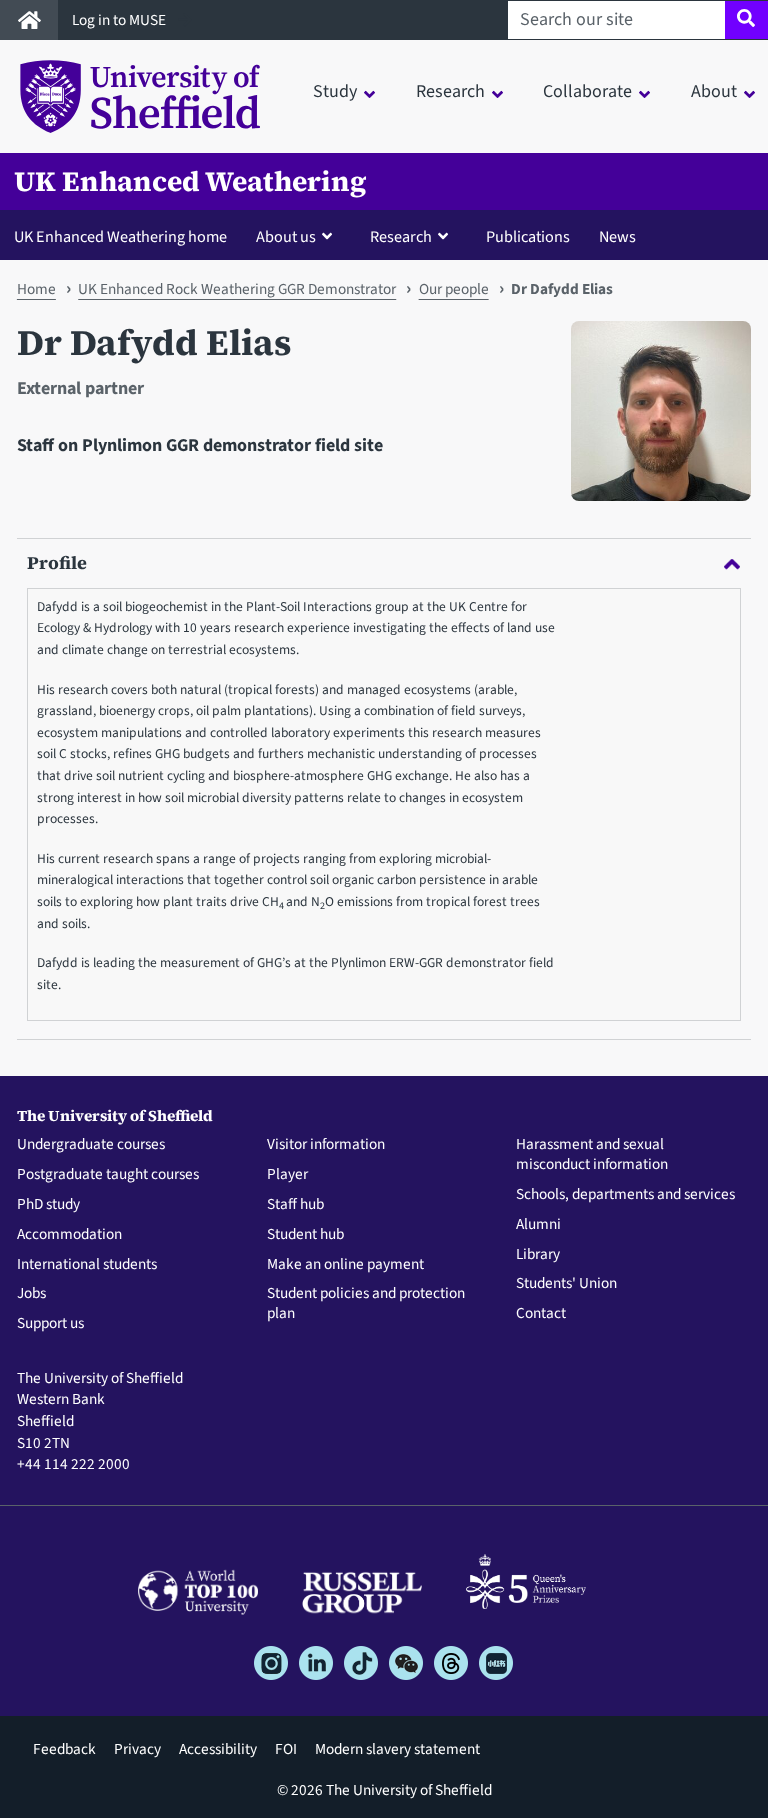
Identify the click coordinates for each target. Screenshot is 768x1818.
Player (287, 1175)
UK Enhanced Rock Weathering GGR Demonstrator (237, 289)
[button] (298, 236)
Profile (57, 562)
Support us (50, 1324)
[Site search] (746, 20)
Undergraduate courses (91, 1145)
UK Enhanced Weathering (190, 181)
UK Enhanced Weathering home (120, 236)
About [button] (714, 91)
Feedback (64, 1749)
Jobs (31, 1294)
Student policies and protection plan (366, 1304)
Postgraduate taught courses (108, 1175)
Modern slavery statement (397, 1749)
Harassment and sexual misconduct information (592, 1155)
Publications (528, 236)
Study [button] (335, 91)
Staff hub (295, 1205)
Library (538, 1255)
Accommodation (69, 1235)
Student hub (305, 1235)
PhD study (48, 1205)
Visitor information (326, 1145)
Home (36, 289)
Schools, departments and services (625, 1195)
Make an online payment (345, 1265)
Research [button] (450, 91)
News (617, 236)
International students (87, 1265)
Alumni (538, 1225)
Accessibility (218, 1749)
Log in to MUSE (120, 20)
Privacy (137, 1749)
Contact (541, 1314)
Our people (454, 289)
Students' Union (566, 1284)
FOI (286, 1749)
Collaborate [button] (587, 91)
